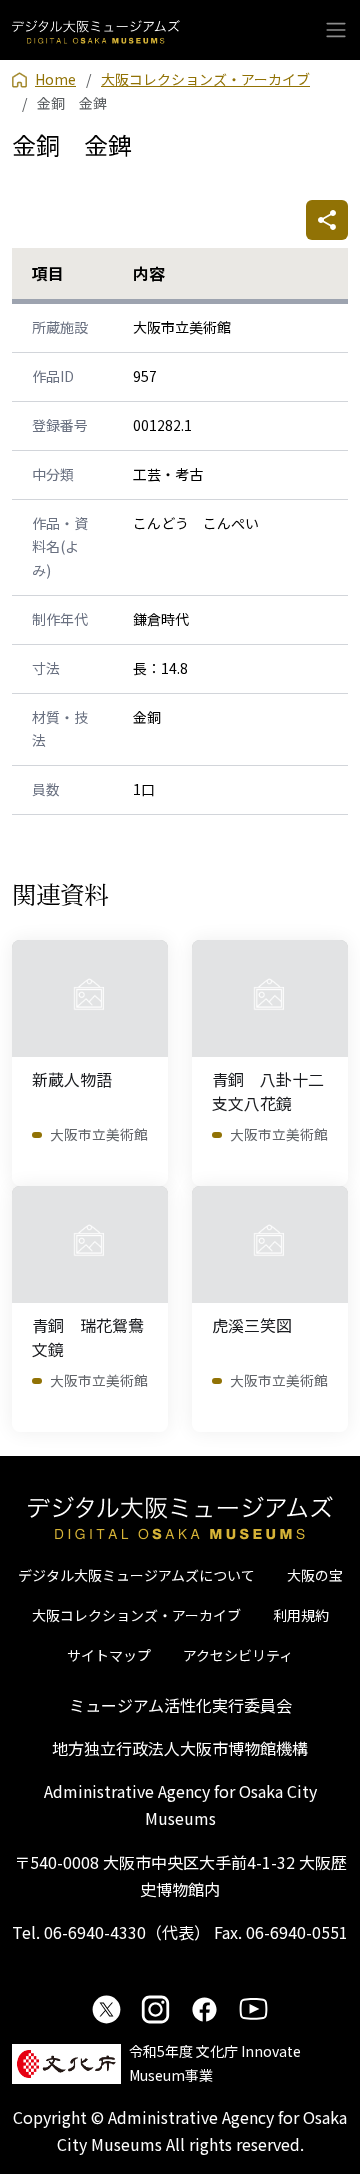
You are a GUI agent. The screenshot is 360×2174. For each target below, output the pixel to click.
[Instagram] (155, 2009)
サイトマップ (109, 1655)
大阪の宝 (315, 1575)
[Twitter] (106, 2009)
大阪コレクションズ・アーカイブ (136, 1615)
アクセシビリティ (238, 1655)
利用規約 (301, 1615)
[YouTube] (253, 2009)
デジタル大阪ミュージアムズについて (136, 1575)
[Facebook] (204, 2009)
